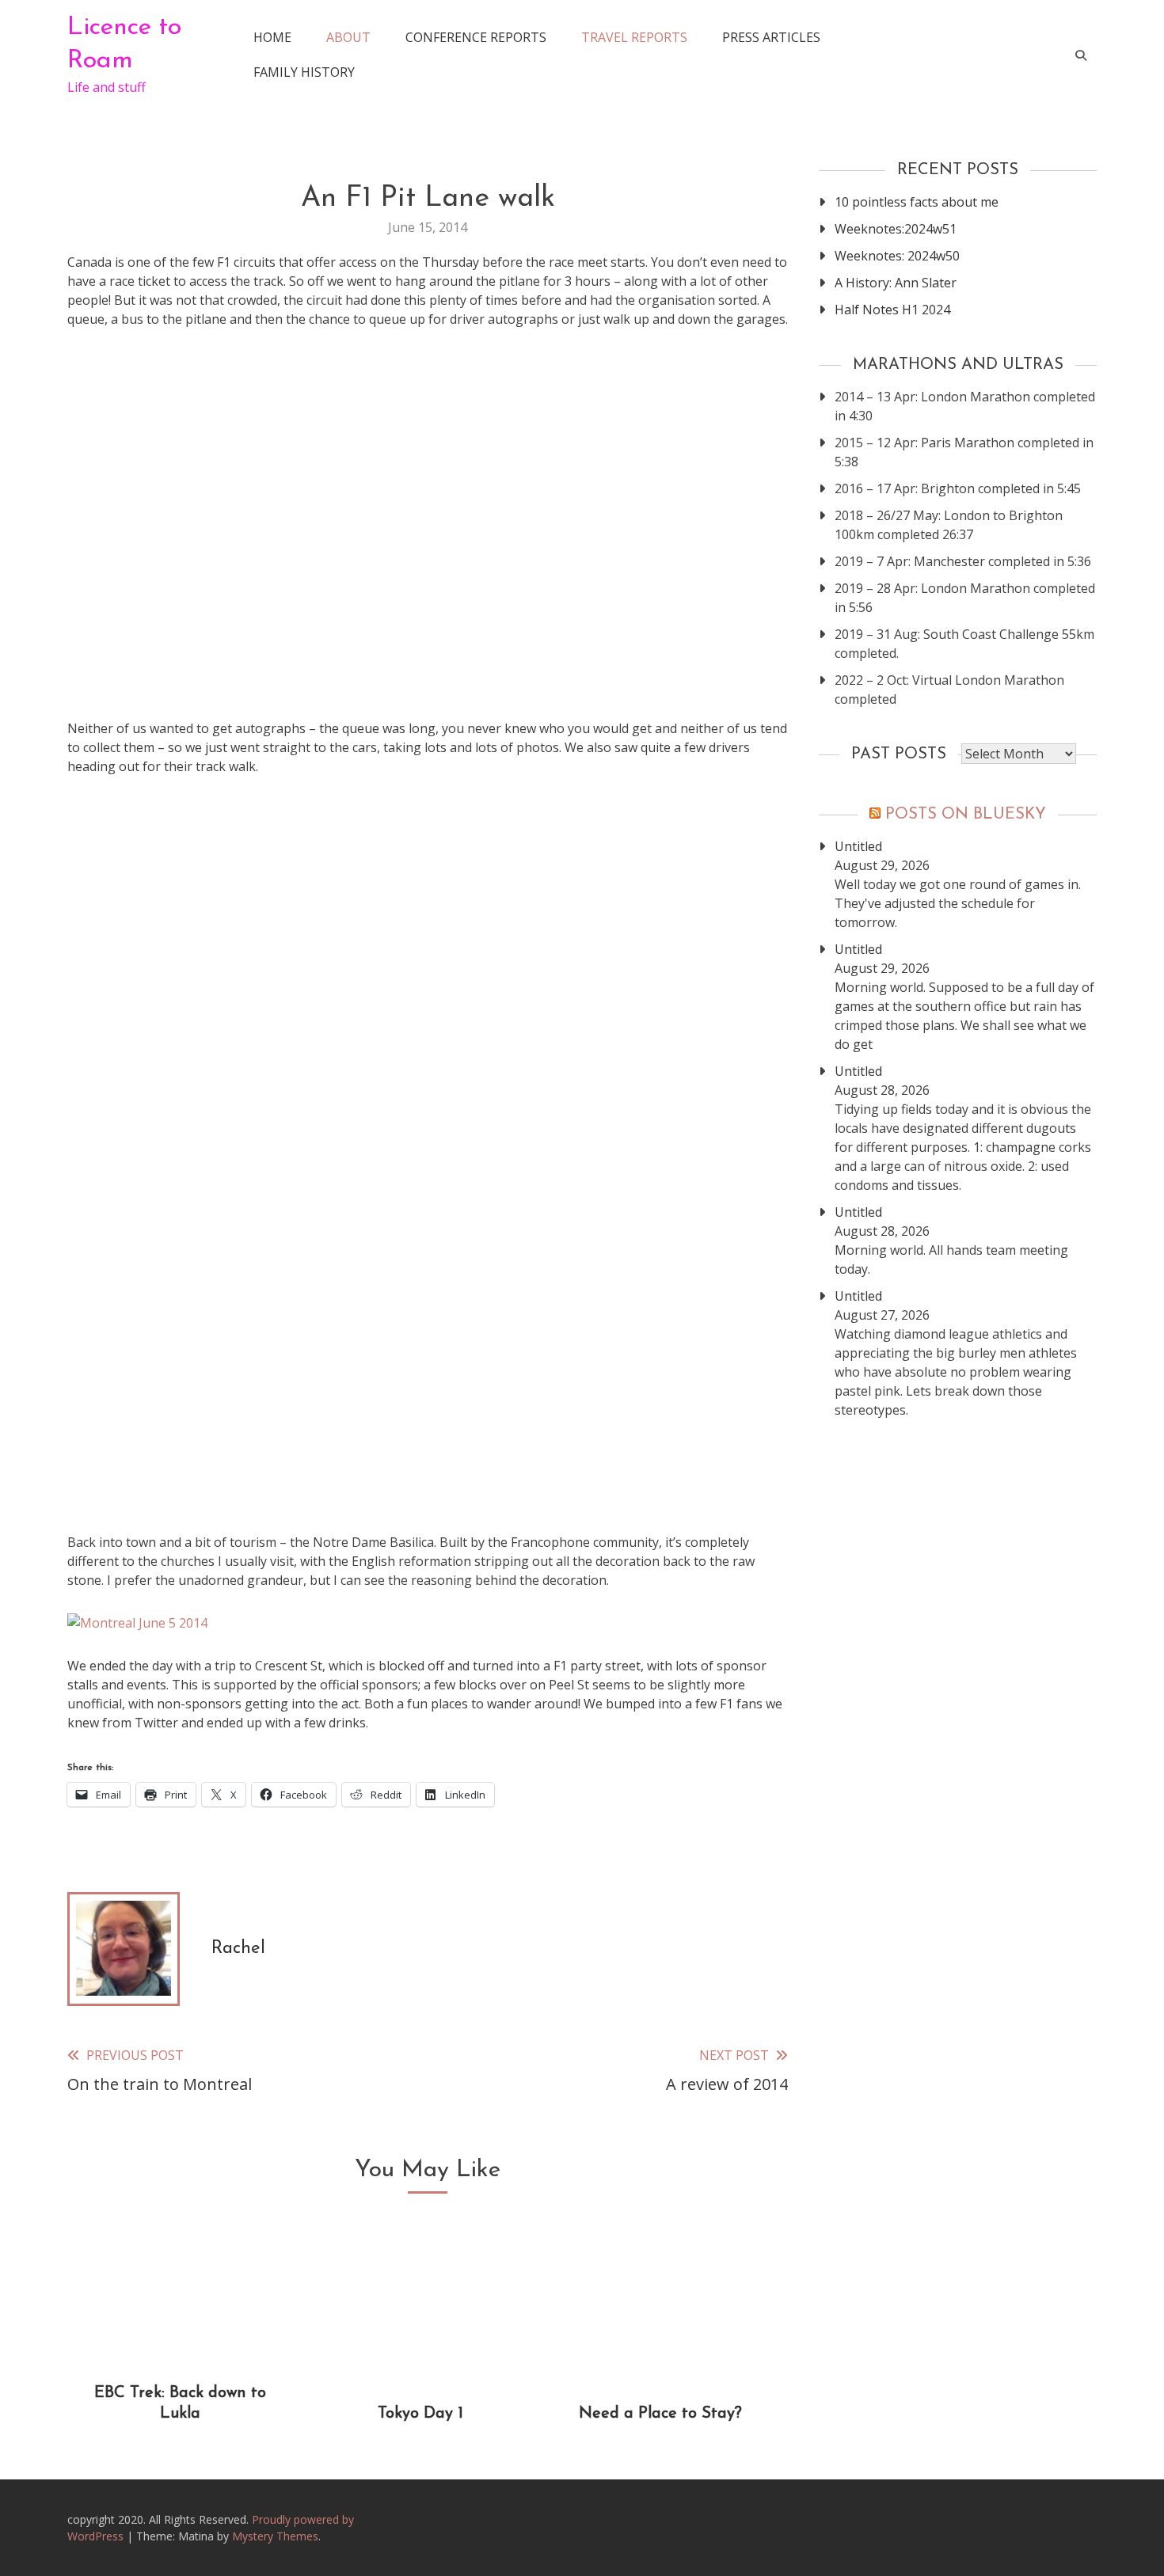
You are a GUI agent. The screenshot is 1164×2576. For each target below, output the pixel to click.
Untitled (858, 846)
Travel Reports (634, 37)
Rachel (238, 1949)
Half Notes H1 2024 (892, 310)
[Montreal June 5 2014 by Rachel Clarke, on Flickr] (137, 1623)
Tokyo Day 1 (420, 2414)
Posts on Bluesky (966, 815)
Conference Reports (476, 37)
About (348, 37)
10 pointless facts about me (917, 202)
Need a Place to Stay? (660, 2414)
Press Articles (771, 37)
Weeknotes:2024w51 (896, 229)
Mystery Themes (275, 2536)
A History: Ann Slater (896, 283)
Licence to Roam (124, 44)
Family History (304, 72)
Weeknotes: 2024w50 (897, 256)
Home (272, 37)
